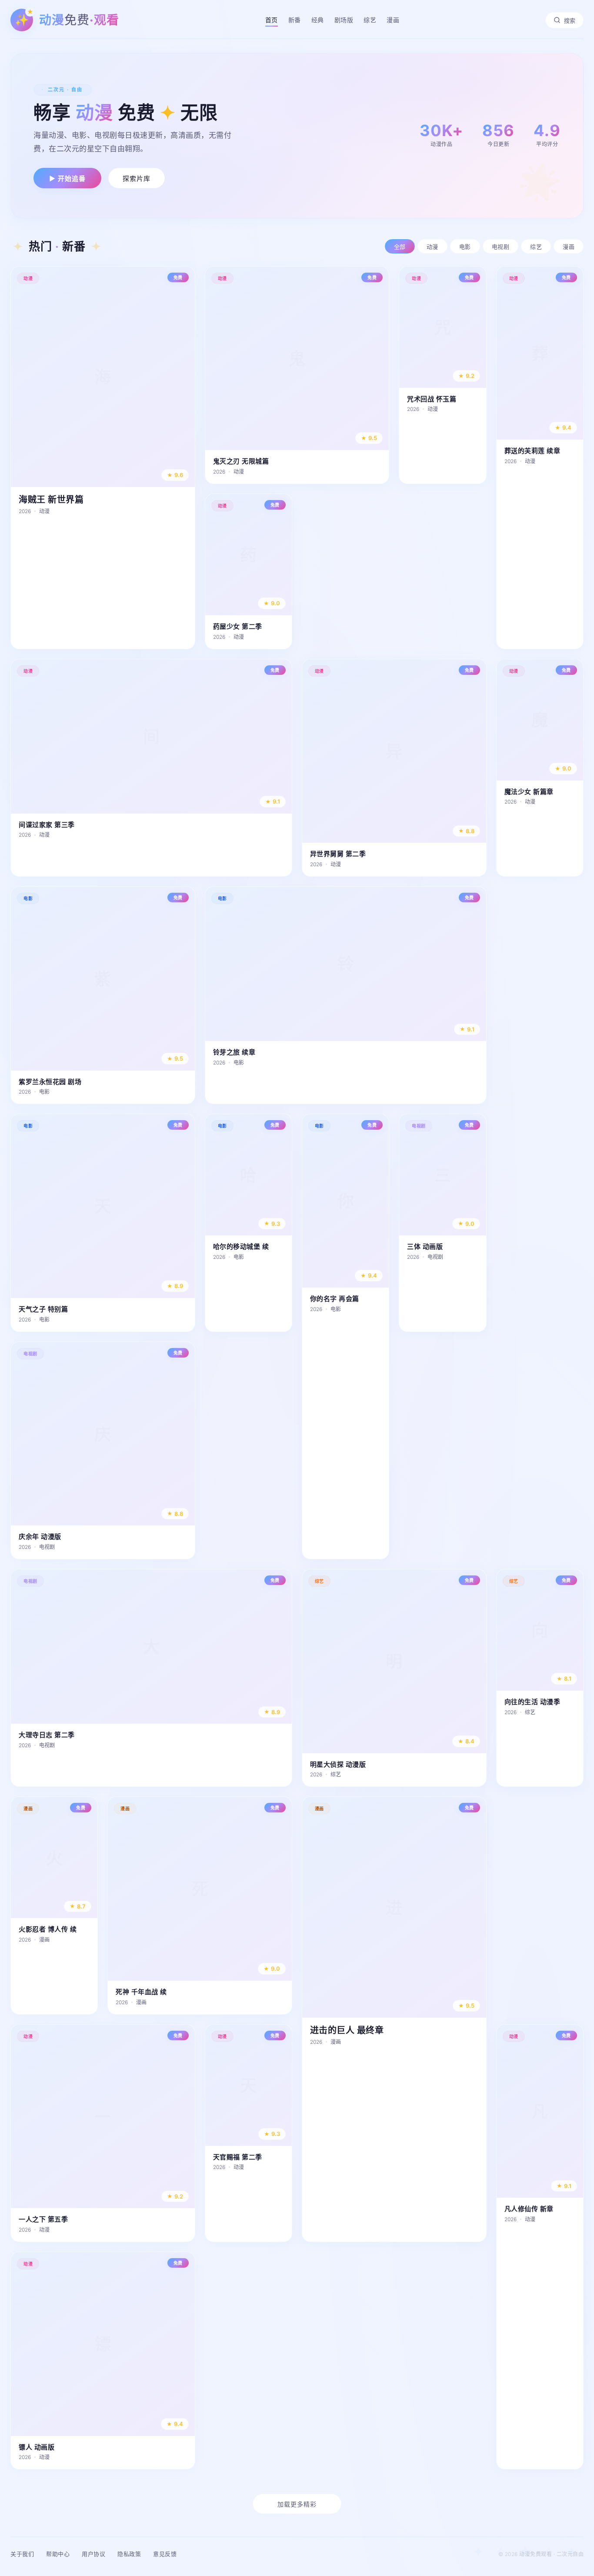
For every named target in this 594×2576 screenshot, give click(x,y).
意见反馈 (165, 2554)
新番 (295, 20)
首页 (272, 20)
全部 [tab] (400, 247)
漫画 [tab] (569, 247)
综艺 (370, 20)
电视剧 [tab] (501, 247)
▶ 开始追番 (67, 179)
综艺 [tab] (536, 247)
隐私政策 (129, 2554)
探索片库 (137, 179)
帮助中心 (58, 2554)
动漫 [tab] (432, 247)
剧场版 (344, 20)
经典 (318, 20)
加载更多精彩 (297, 2504)
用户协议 (93, 2554)
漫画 (393, 20)
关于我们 (22, 2554)
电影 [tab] (465, 247)
